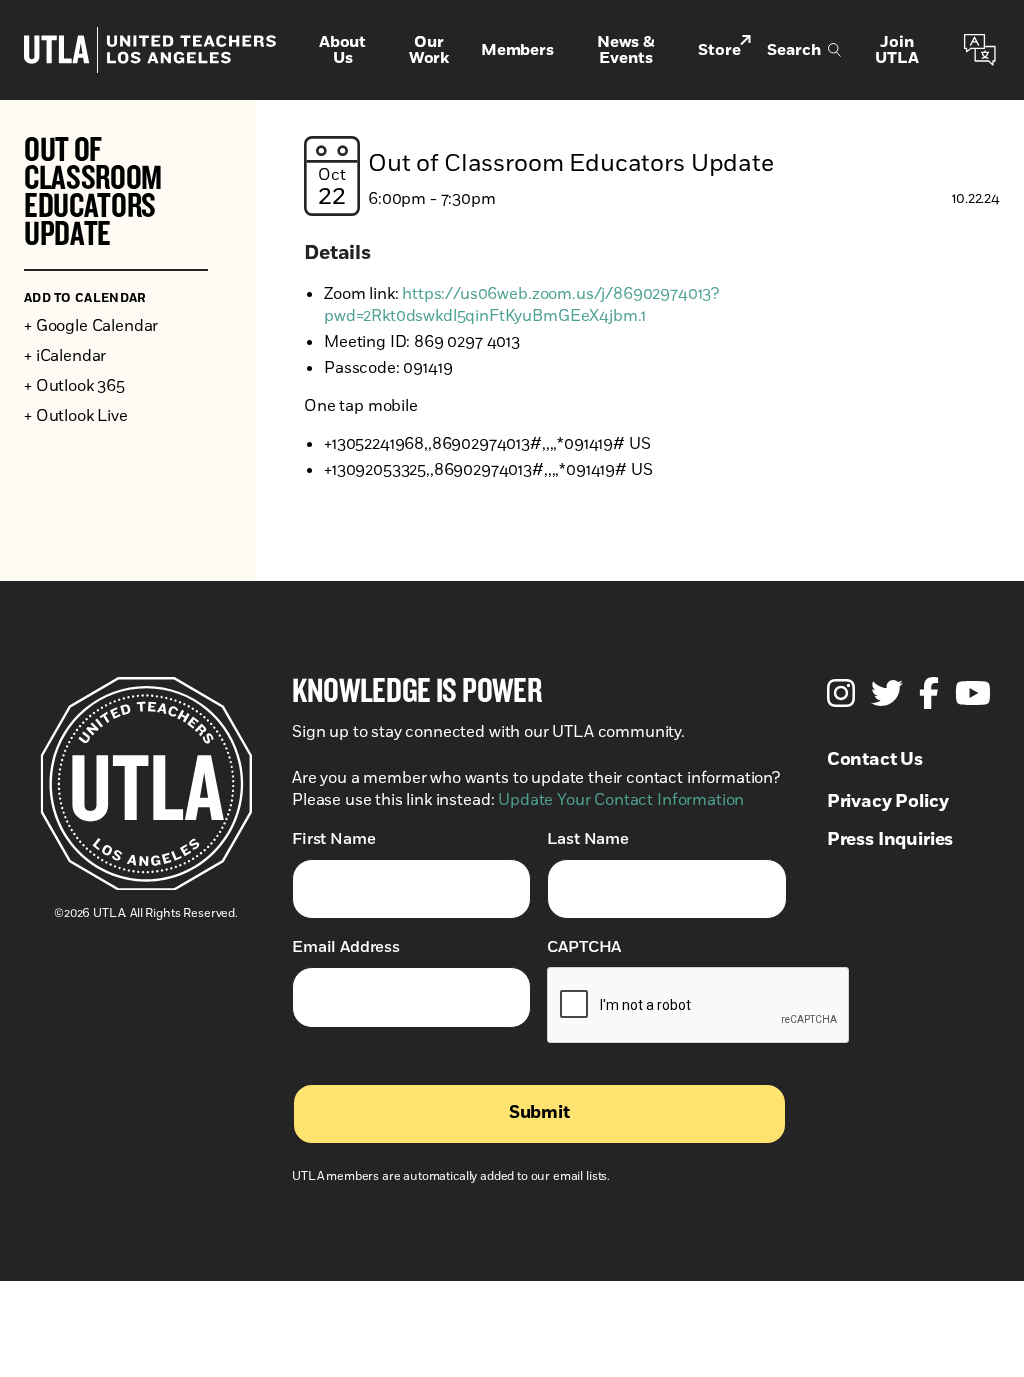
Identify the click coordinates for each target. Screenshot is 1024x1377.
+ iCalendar (65, 356)
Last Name (588, 839)
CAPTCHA (584, 947)
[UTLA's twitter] (887, 693)
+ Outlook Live (76, 416)
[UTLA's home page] (150, 50)
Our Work (429, 50)
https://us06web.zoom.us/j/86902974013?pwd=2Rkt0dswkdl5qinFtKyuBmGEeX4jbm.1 (521, 305)
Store (719, 50)
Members (517, 50)
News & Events (626, 50)
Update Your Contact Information (621, 800)
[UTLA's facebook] (929, 693)
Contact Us (875, 760)
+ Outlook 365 (74, 386)
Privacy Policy (888, 802)
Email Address (346, 947)
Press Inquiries (890, 840)
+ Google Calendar (91, 326)
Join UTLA (896, 50)
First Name (333, 839)
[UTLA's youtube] (973, 693)
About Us (342, 50)
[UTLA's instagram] (841, 693)
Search (793, 50)
